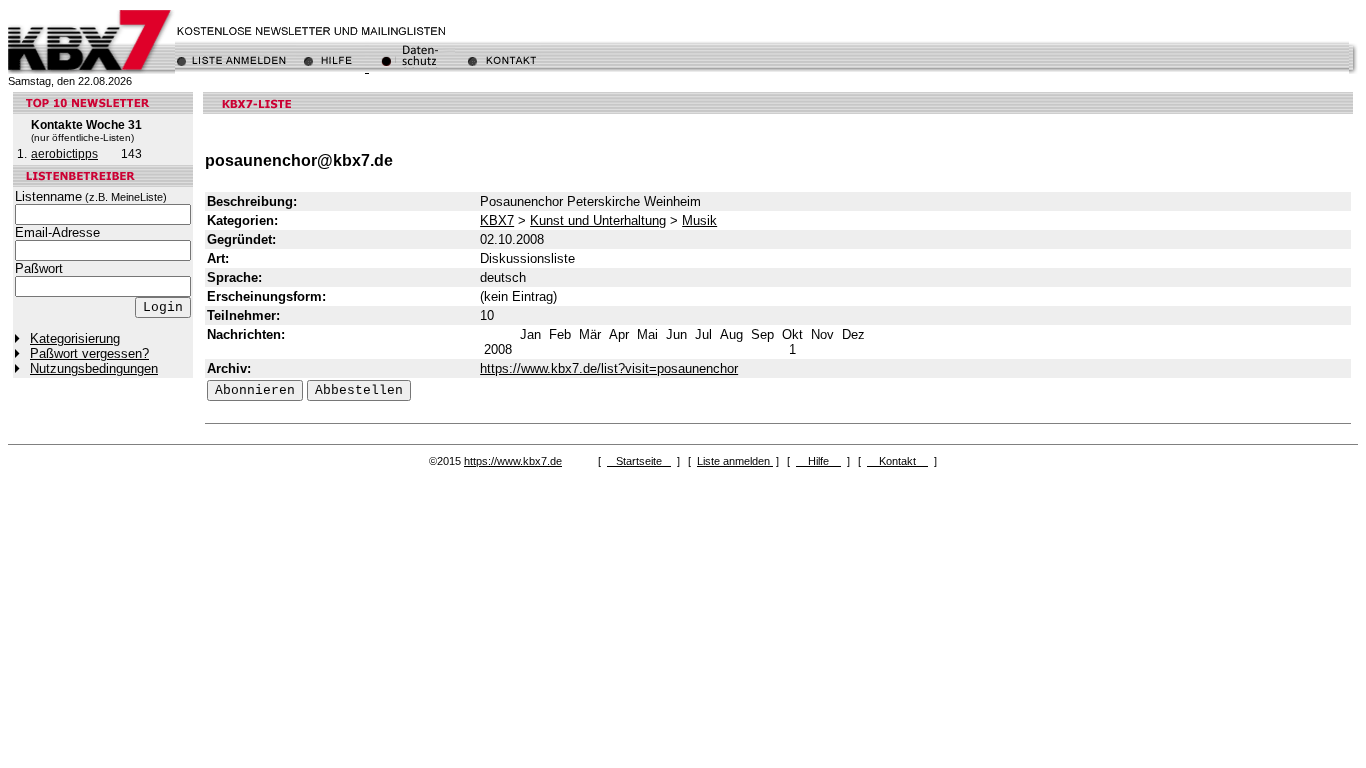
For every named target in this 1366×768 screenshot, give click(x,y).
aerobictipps (64, 154)
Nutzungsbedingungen (94, 368)
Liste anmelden (735, 461)
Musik (699, 220)
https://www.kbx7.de (513, 461)
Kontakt (897, 461)
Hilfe (818, 461)
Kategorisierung (75, 338)
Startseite (639, 461)
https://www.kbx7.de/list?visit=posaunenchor (609, 368)
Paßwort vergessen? (89, 353)
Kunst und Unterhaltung (598, 220)
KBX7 (497, 220)
